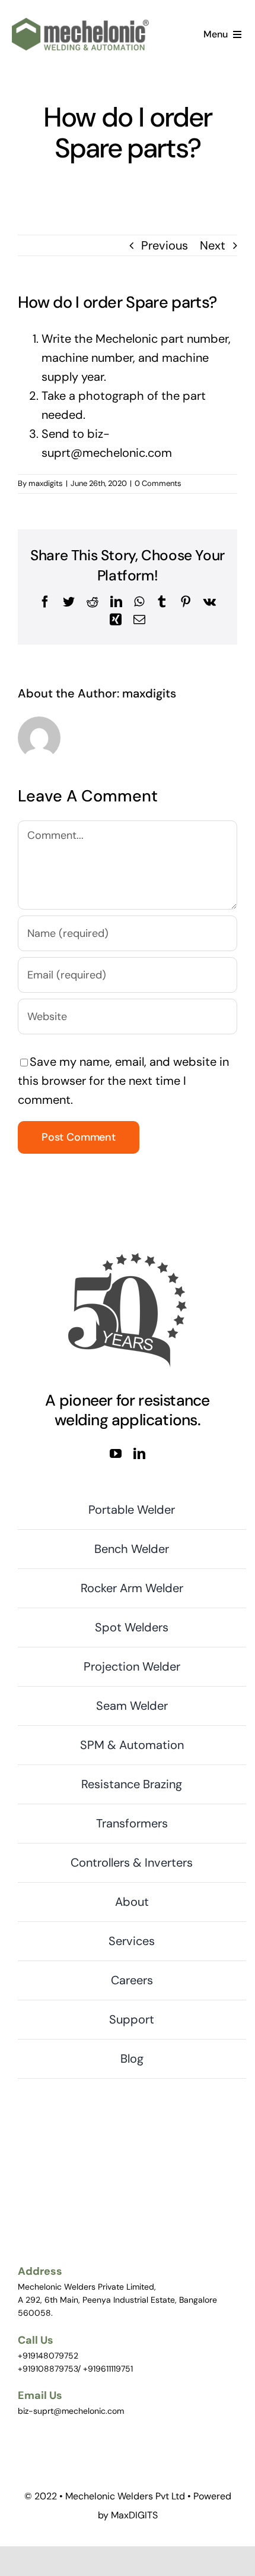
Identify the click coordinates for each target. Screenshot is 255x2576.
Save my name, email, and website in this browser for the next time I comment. (123, 1081)
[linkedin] (139, 1454)
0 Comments (158, 483)
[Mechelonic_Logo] (80, 24)
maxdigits (46, 483)
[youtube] (116, 1454)
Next (213, 245)
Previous (165, 245)
